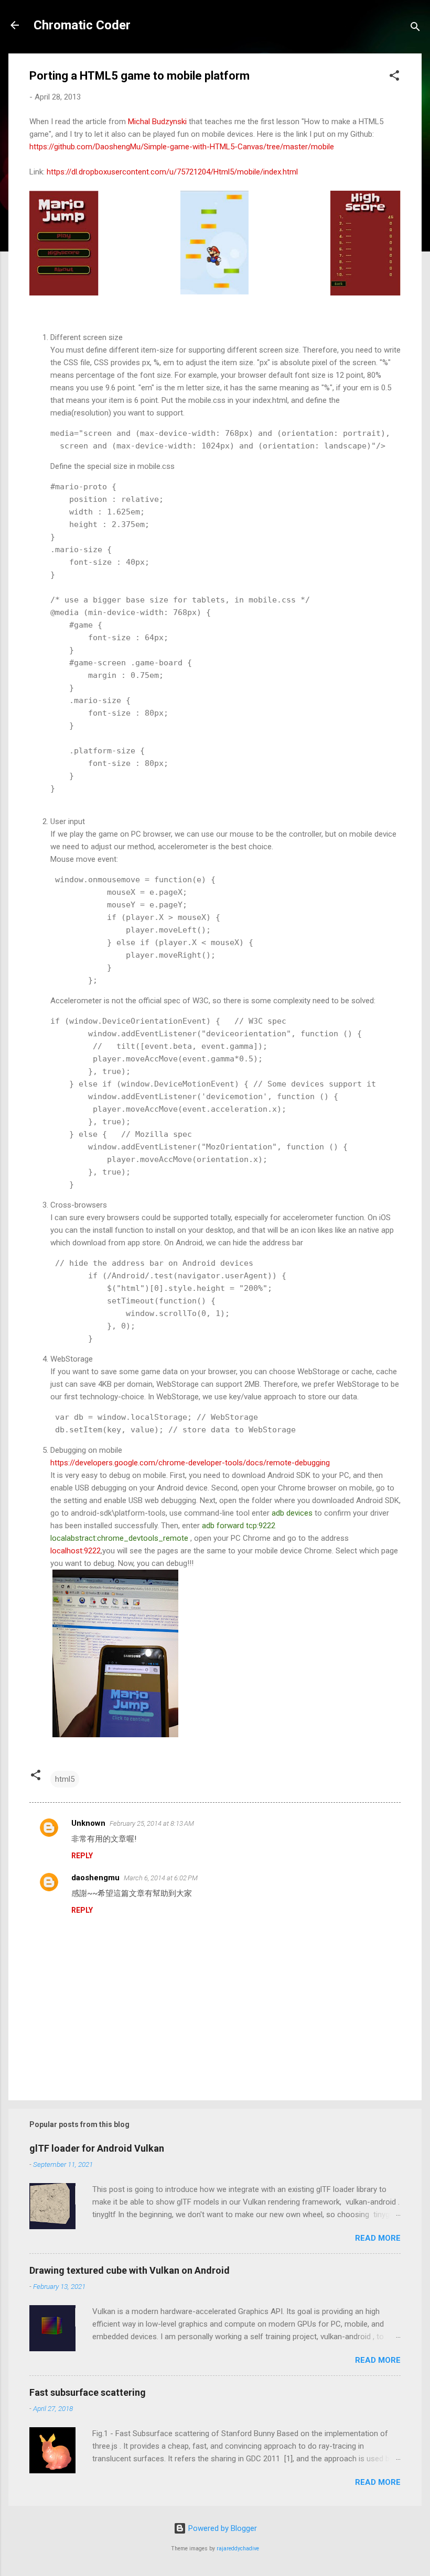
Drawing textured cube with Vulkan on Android (130, 2270)
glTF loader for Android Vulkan (97, 2148)
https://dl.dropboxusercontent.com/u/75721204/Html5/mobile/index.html (172, 172)
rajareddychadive (238, 2548)
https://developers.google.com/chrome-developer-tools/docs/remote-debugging (190, 1463)
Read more (378, 2238)
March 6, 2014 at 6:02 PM (161, 1878)
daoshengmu (95, 1878)
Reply (82, 1856)
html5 (65, 1779)
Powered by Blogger (222, 2528)
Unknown (88, 1823)
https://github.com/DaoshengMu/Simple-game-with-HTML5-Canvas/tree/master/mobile (182, 147)
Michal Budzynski (158, 122)
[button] (394, 77)
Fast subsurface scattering (88, 2392)
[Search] (415, 29)
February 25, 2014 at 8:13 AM (152, 1823)
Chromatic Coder (82, 25)
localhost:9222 (76, 1551)
